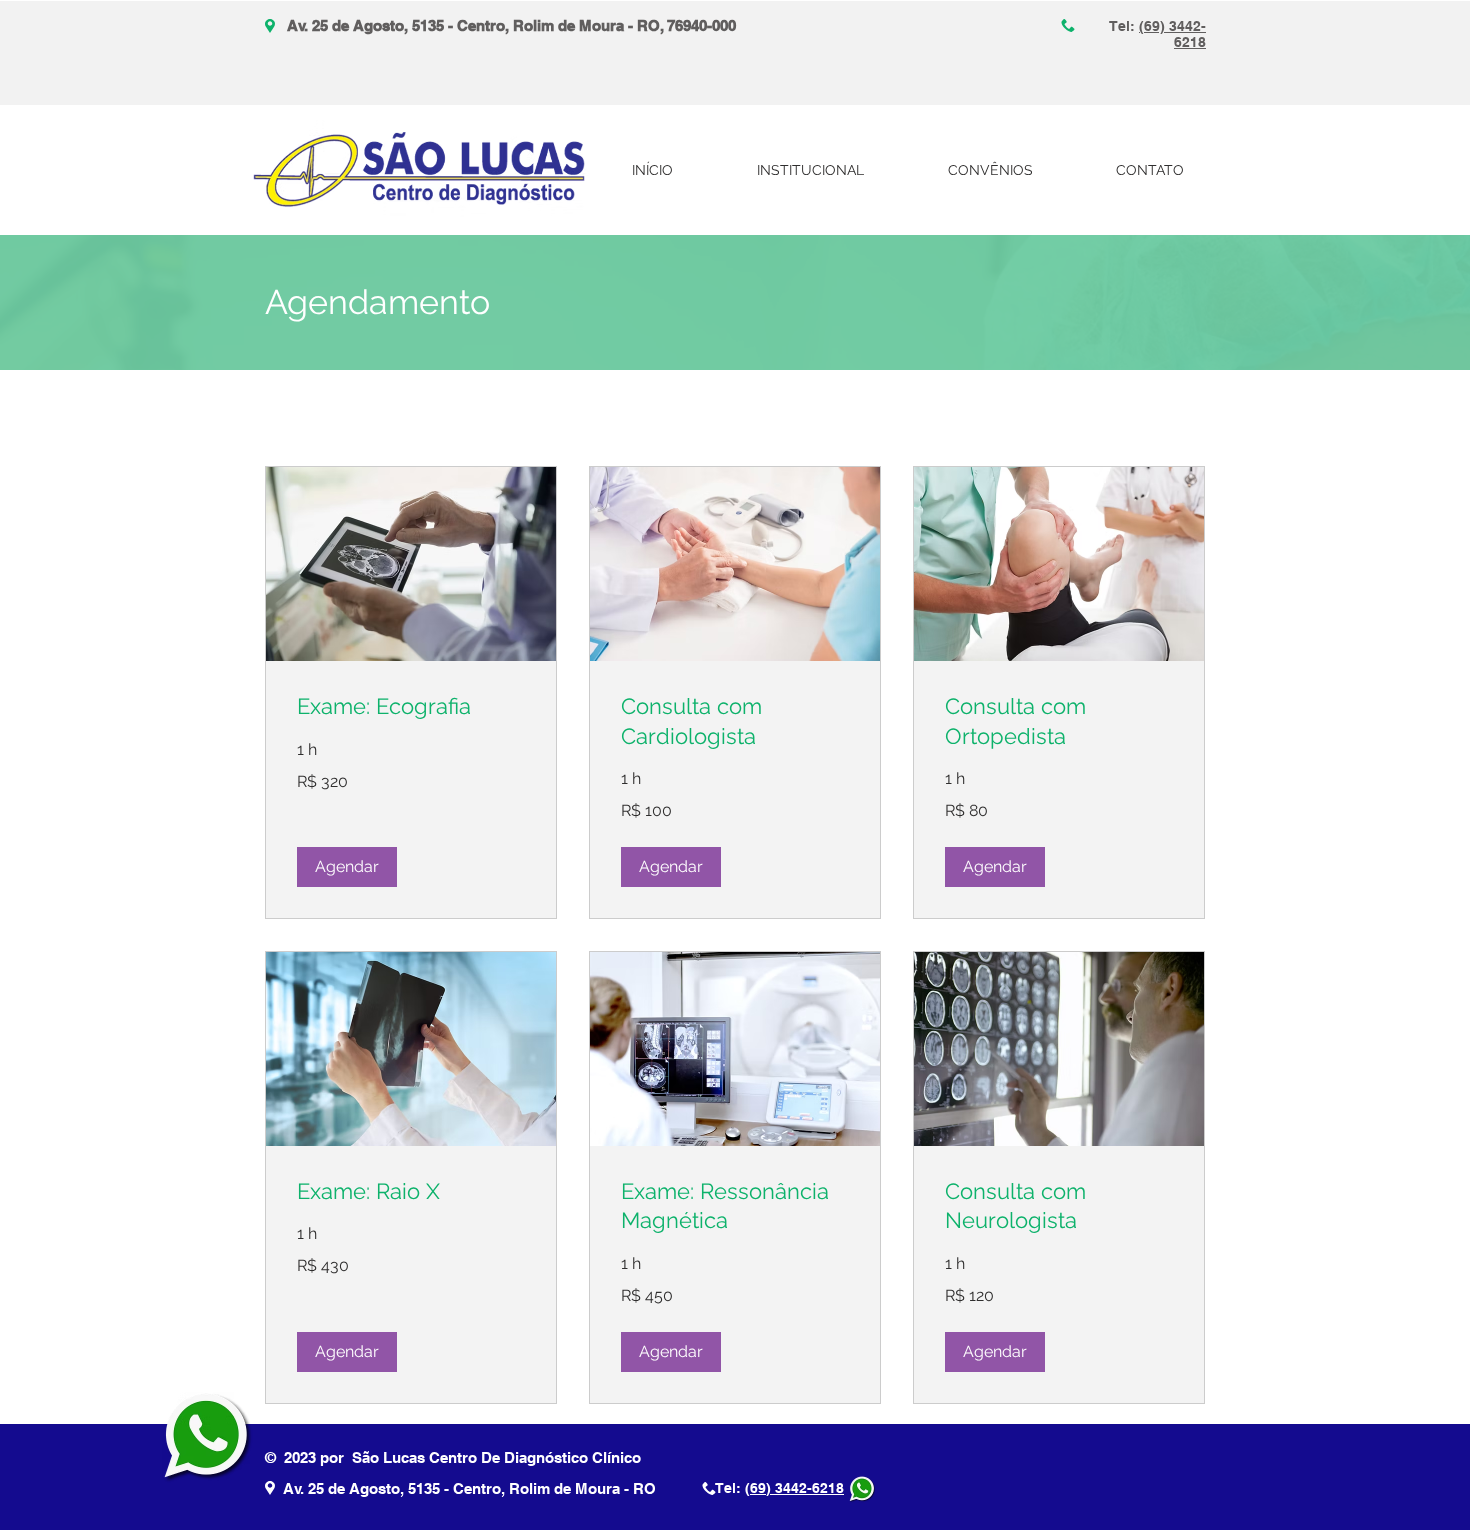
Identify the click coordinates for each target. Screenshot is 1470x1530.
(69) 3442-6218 (794, 1488)
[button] (347, 867)
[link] (411, 706)
